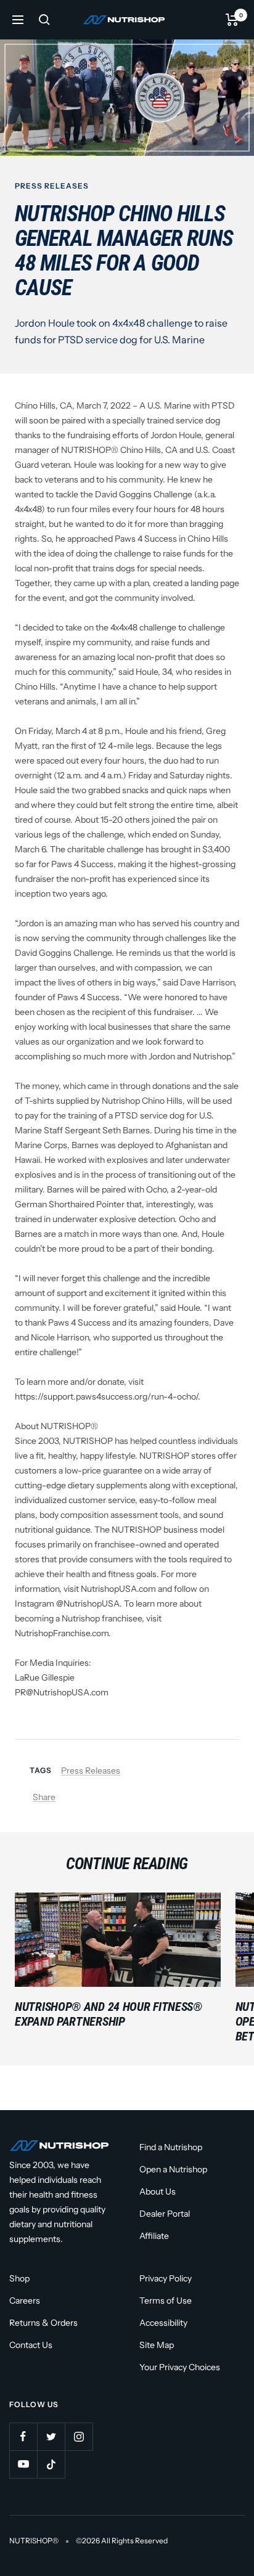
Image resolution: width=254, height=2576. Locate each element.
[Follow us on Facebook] (23, 2436)
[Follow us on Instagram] (79, 2436)
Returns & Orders (43, 2323)
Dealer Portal (165, 2214)
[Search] (44, 20)
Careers (25, 2301)
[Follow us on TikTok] (51, 2464)
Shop (19, 2278)
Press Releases (52, 186)
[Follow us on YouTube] (23, 2464)
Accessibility (163, 2323)
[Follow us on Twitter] (51, 2436)
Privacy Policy (166, 2278)
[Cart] (232, 20)
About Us (158, 2191)
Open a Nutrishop (173, 2169)
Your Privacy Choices (180, 2367)
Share (44, 1797)
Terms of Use (166, 2301)
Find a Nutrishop (171, 2147)
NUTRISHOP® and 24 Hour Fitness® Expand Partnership (109, 2014)
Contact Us (31, 2345)
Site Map (157, 2345)
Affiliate (154, 2236)
